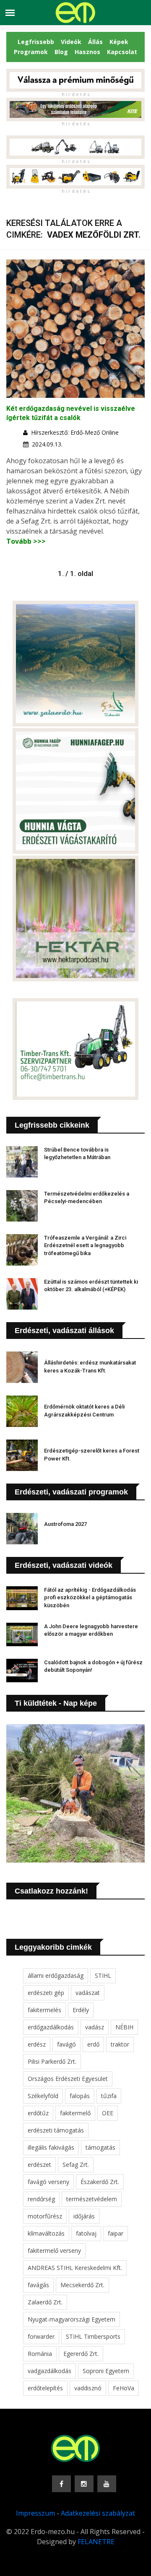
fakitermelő (75, 2113)
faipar (116, 2233)
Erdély (81, 2010)
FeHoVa (124, 2388)
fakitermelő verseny (54, 2250)
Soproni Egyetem (106, 2371)
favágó (66, 2044)
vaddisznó (88, 2388)
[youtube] (107, 2484)
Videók (71, 42)
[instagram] (84, 2484)
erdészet (39, 2165)
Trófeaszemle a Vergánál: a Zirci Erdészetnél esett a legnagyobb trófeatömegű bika (85, 1245)
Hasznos (87, 52)
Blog (61, 52)
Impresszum (35, 2513)
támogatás (100, 2147)
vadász (95, 2027)
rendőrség (41, 2199)
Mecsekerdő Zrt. (82, 2285)
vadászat (88, 1993)
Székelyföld (43, 2096)
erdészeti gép (46, 1993)
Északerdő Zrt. (100, 2182)
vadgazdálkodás (49, 2371)
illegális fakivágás (51, 2147)
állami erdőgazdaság (56, 1975)
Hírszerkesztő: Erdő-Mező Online (75, 432)
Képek (119, 42)
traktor (120, 2044)
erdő (93, 2044)
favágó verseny (48, 2182)
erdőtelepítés (45, 2388)
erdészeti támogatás (56, 2130)
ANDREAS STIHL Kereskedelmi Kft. (75, 2268)
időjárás (84, 2216)
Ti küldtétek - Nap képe (56, 1703)
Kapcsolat (122, 52)
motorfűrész (45, 2216)
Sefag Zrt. (76, 2165)
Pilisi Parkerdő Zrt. (52, 2061)
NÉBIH (124, 2027)
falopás (80, 2096)
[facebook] (61, 2484)
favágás (38, 2285)
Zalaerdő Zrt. (45, 2302)
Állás (95, 42)
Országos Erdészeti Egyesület (68, 2079)
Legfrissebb (36, 42)
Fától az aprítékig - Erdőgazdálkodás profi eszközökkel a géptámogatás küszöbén (90, 1597)
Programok (31, 52)
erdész (37, 2044)
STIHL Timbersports (93, 2336)
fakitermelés (44, 2010)
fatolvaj (86, 2233)
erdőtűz (38, 2113)
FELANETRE (96, 2542)
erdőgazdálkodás (51, 2027)
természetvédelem (92, 2199)
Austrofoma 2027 (65, 1524)
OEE (108, 2113)
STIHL (103, 1975)
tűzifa (109, 2096)
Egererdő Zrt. (81, 2354)
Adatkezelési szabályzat (98, 2513)
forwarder (41, 2336)
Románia (40, 2354)
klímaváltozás (46, 2233)
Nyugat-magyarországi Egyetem (72, 2319)
